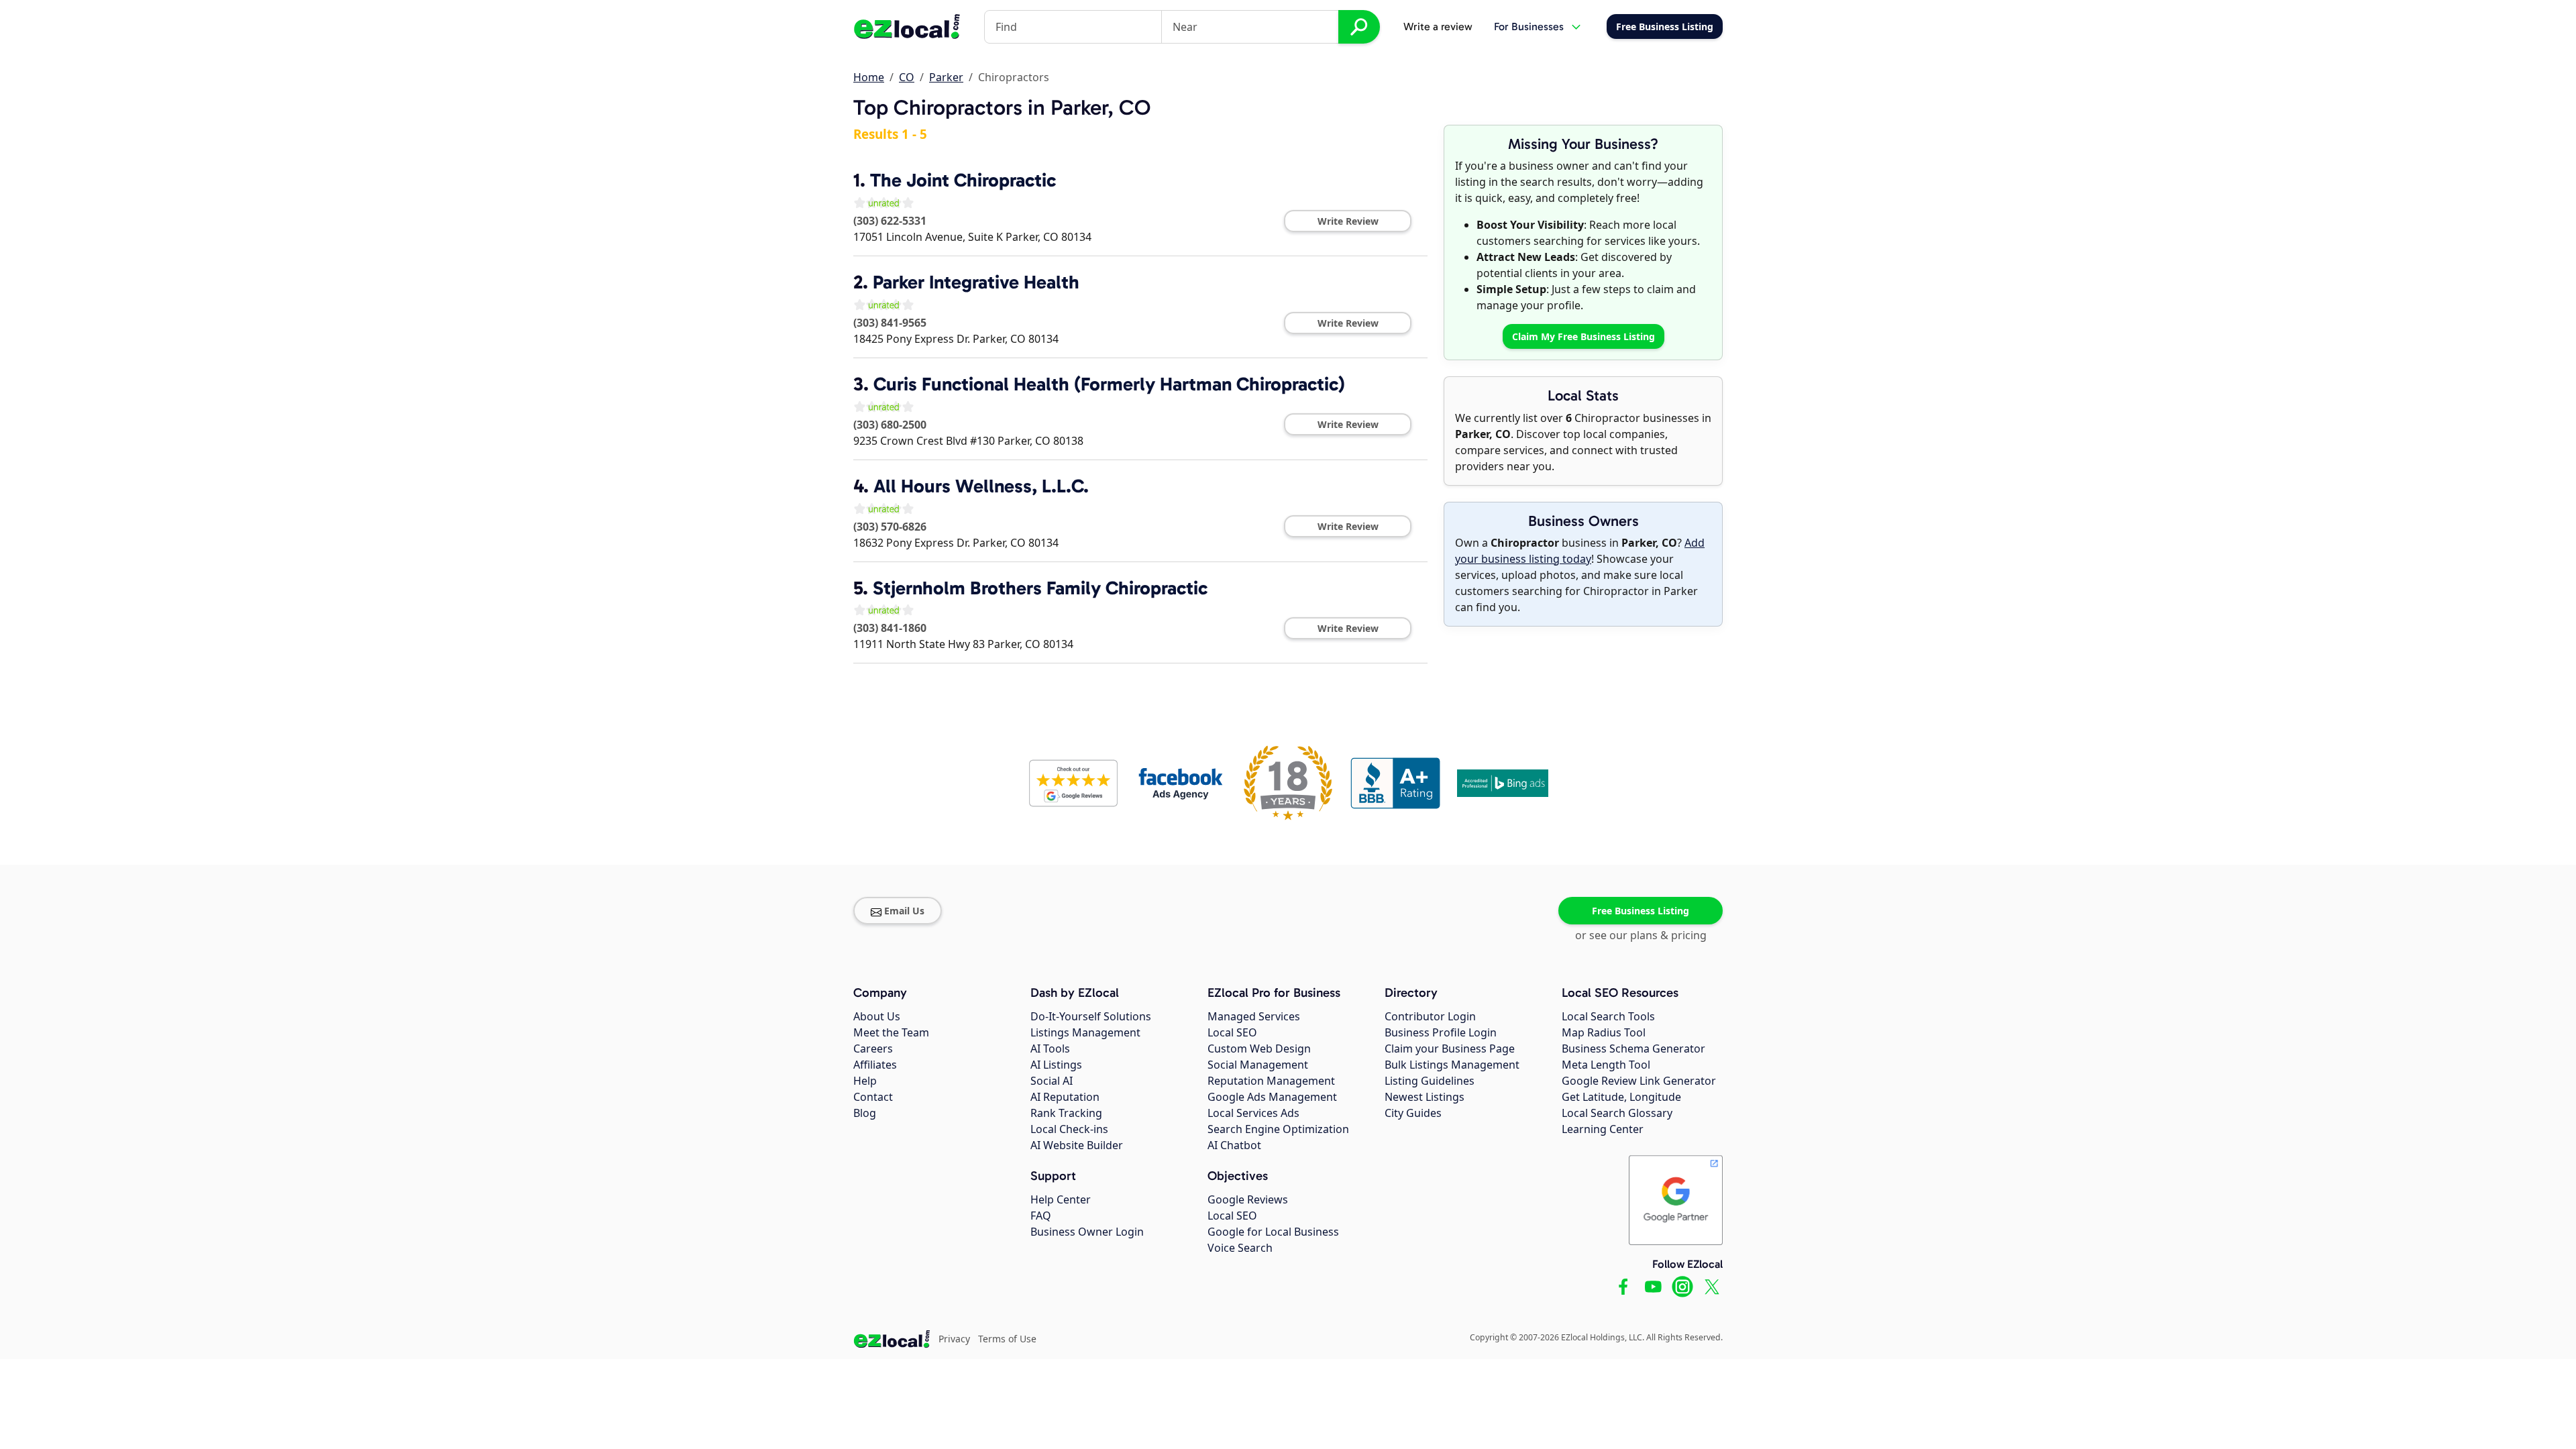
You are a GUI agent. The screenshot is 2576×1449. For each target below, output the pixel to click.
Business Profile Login (1441, 1032)
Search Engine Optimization (1278, 1129)
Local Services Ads (1253, 1113)
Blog (865, 1113)
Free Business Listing (1641, 911)
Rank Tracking (1066, 1113)
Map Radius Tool (1604, 1032)
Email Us (904, 911)
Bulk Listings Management (1452, 1065)
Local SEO (1232, 1032)
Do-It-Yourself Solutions (1091, 1016)
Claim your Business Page (1450, 1049)
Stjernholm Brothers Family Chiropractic (1040, 588)
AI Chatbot (1234, 1145)
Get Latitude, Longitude (1621, 1097)
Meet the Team (891, 1032)
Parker (946, 77)
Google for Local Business (1273, 1232)
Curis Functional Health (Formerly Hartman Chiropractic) (1109, 384)
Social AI (1052, 1081)
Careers (873, 1049)
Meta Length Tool (1606, 1065)
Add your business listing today (1580, 551)
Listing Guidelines (1430, 1081)
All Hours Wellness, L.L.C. (981, 486)
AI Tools (1050, 1049)
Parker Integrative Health (976, 282)
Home (869, 77)
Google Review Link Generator (1639, 1081)
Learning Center (1603, 1129)
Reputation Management (1271, 1081)
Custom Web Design (1259, 1049)
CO (907, 77)
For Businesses (1529, 26)
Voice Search (1240, 1248)
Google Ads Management (1272, 1097)
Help (865, 1081)
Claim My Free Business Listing (1584, 336)
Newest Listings (1425, 1097)
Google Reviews (1248, 1199)
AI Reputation (1065, 1097)
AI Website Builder (1077, 1145)
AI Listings (1056, 1065)
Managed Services (1254, 1016)
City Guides (1413, 1113)
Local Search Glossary (1617, 1113)
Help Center (1061, 1199)
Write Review (1348, 221)
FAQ (1041, 1216)
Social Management (1258, 1065)
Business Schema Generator (1633, 1049)
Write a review (1438, 26)
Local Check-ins (1069, 1129)
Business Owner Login (1087, 1232)
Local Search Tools (1608, 1016)
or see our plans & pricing (1641, 935)
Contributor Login (1430, 1016)
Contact (873, 1097)
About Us (877, 1016)
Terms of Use (1007, 1339)
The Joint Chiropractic (963, 180)
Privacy (954, 1339)
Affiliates (875, 1065)
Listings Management (1085, 1032)
